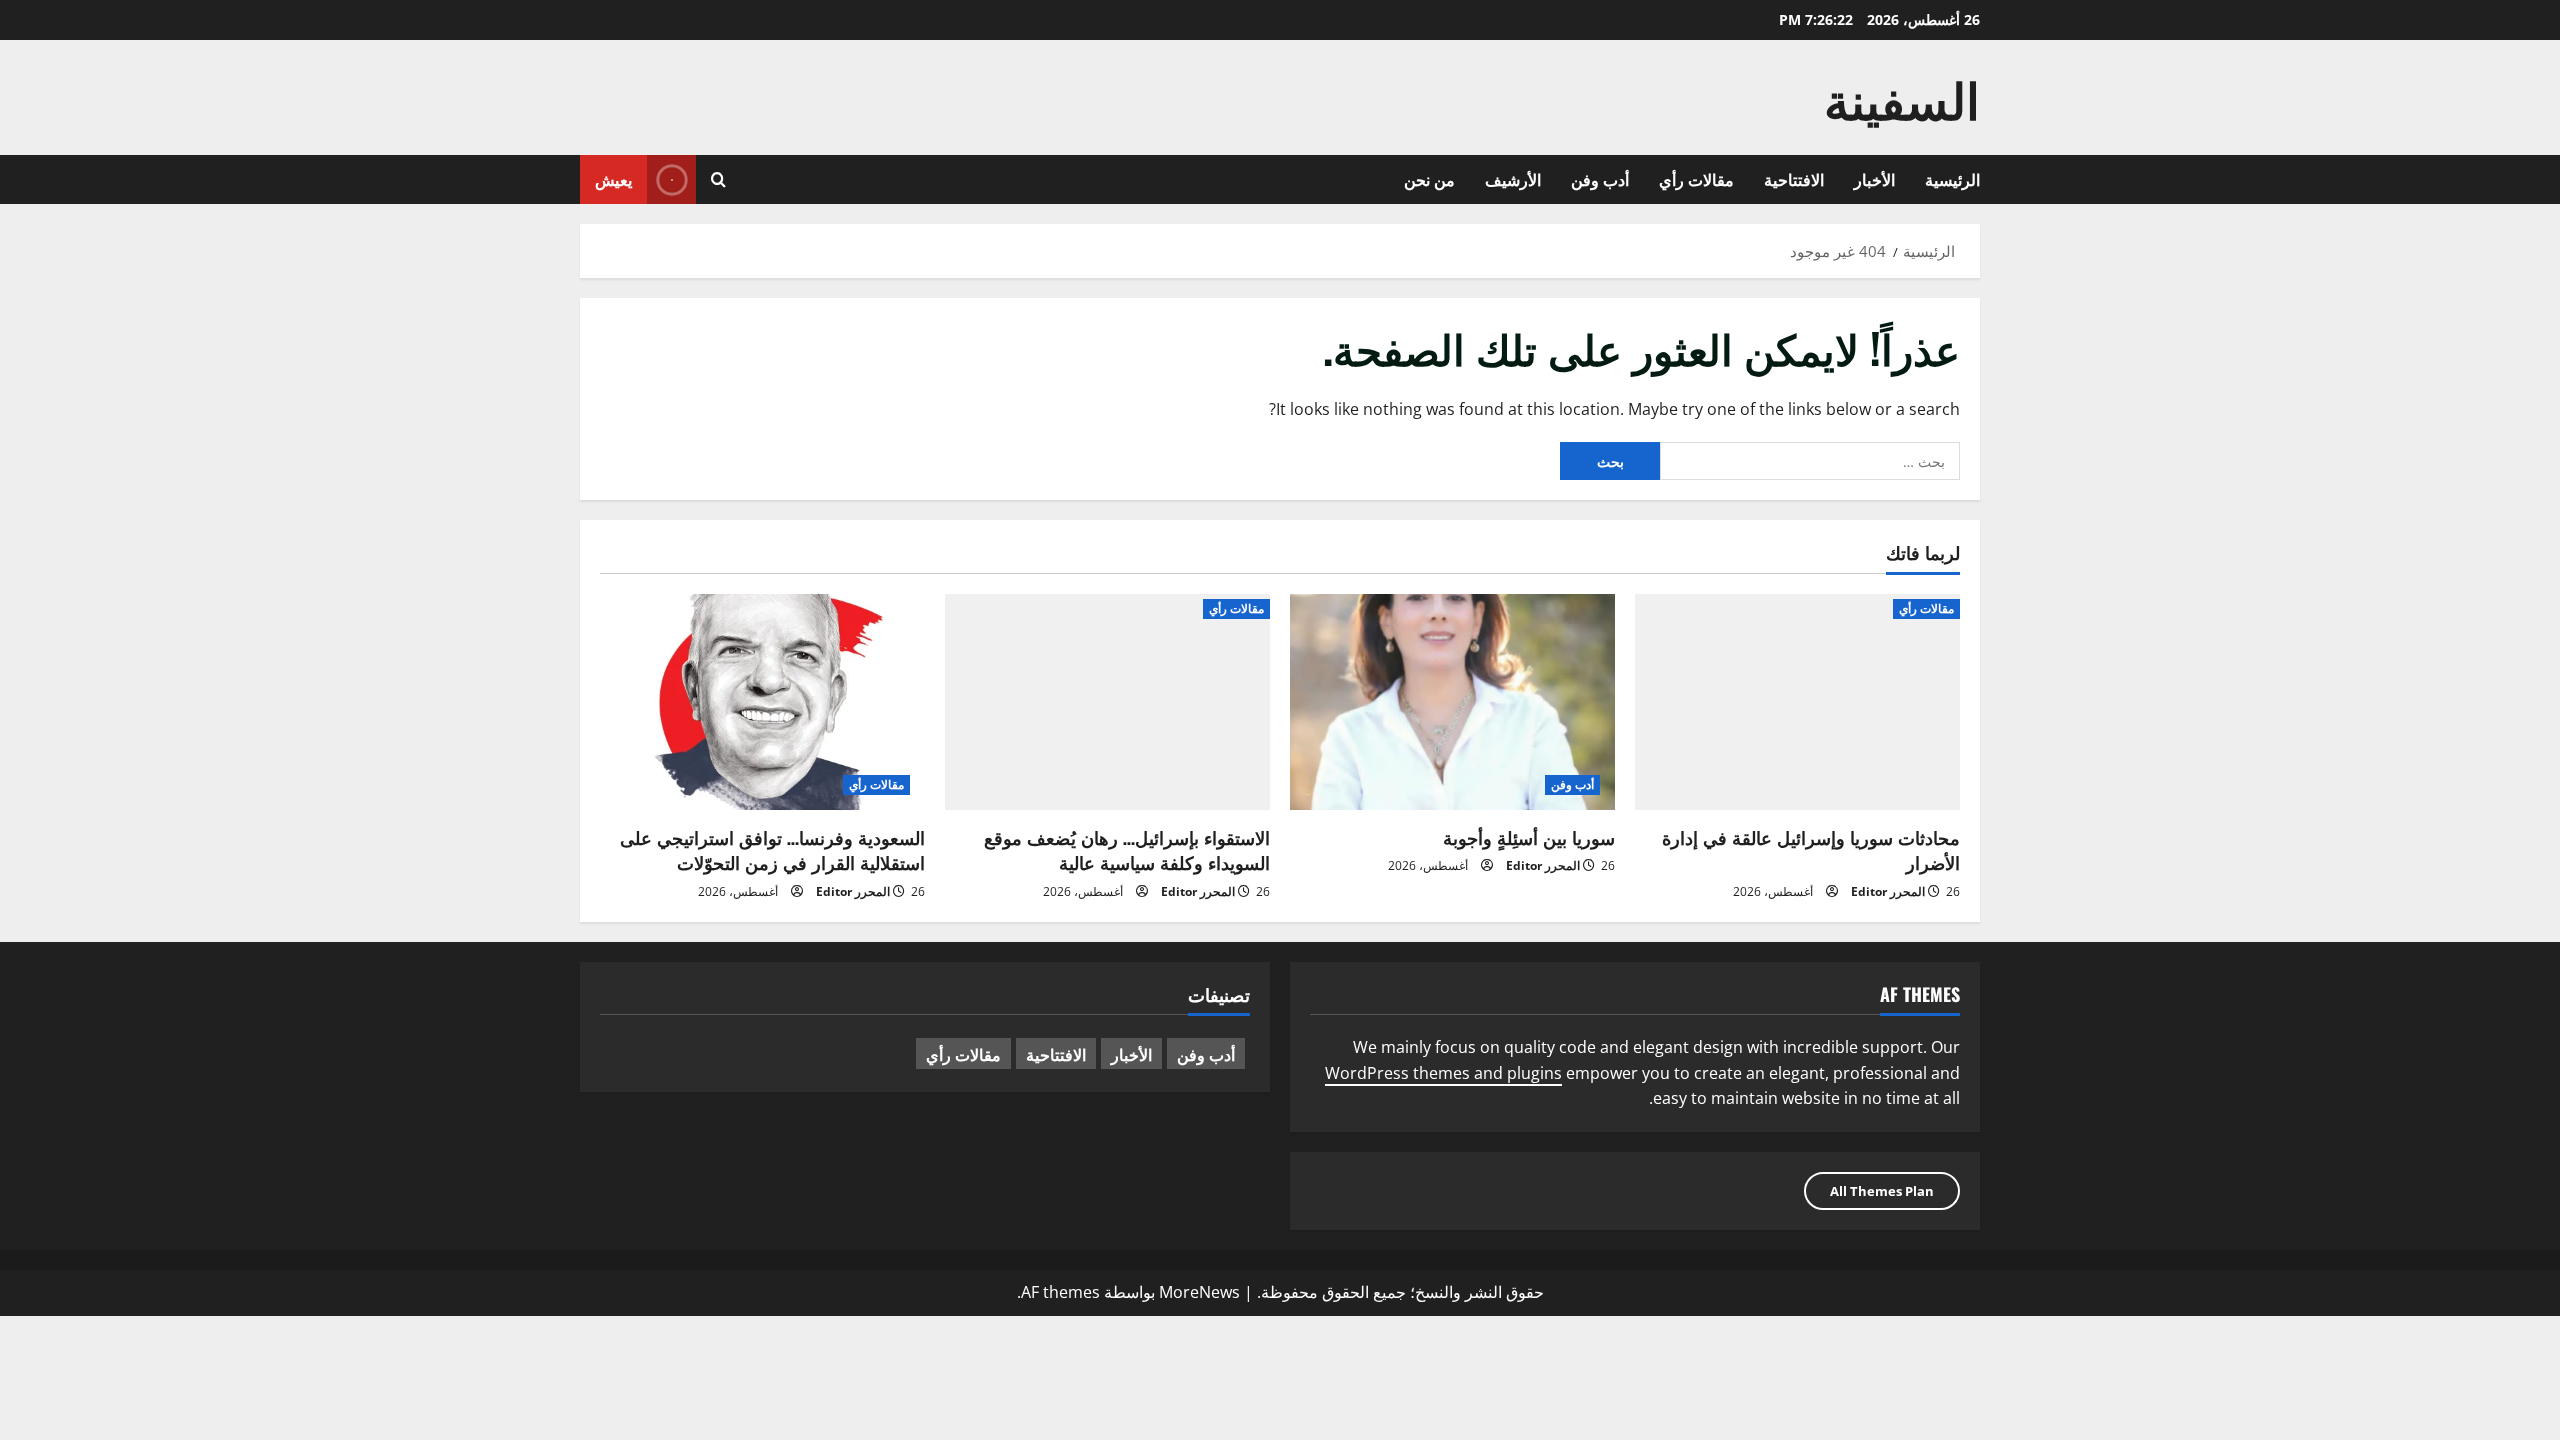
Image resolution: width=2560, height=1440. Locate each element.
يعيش (613, 179)
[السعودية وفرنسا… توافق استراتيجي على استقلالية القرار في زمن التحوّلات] (762, 702)
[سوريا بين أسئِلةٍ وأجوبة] (1452, 702)
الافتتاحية (1794, 179)
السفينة (1902, 97)
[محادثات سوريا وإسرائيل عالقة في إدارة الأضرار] (1797, 702)
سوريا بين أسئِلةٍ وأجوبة (1529, 837)
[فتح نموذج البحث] (718, 179)
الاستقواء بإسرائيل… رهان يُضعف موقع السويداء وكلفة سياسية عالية (1127, 849)
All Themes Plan (1882, 1191)
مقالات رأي (1696, 179)
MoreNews (1199, 1292)
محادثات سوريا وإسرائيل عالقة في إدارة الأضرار (1811, 849)
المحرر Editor (1888, 891)
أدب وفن (1600, 179)
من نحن (1429, 179)
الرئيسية (1952, 179)
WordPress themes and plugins (1443, 1073)
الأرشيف (1513, 179)
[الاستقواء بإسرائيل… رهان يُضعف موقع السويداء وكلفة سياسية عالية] (1107, 702)
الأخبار (1874, 179)
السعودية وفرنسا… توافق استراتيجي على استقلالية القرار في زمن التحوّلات (772, 849)
